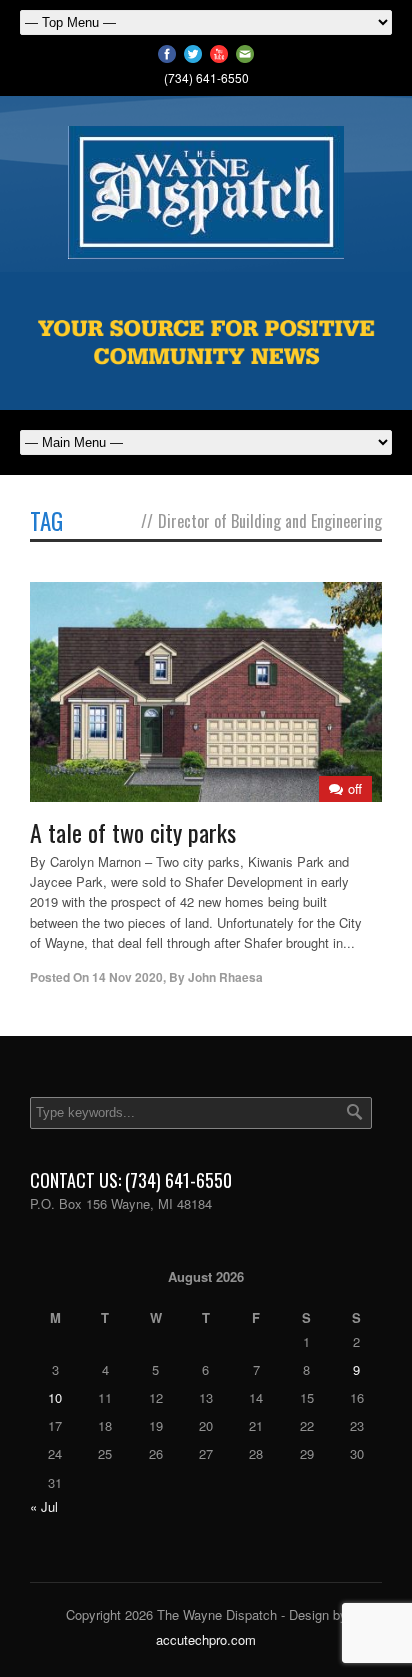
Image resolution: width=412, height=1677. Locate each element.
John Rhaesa (225, 977)
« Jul (44, 1506)
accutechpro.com (206, 1639)
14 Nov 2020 (127, 977)
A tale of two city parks (133, 832)
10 (55, 1397)
